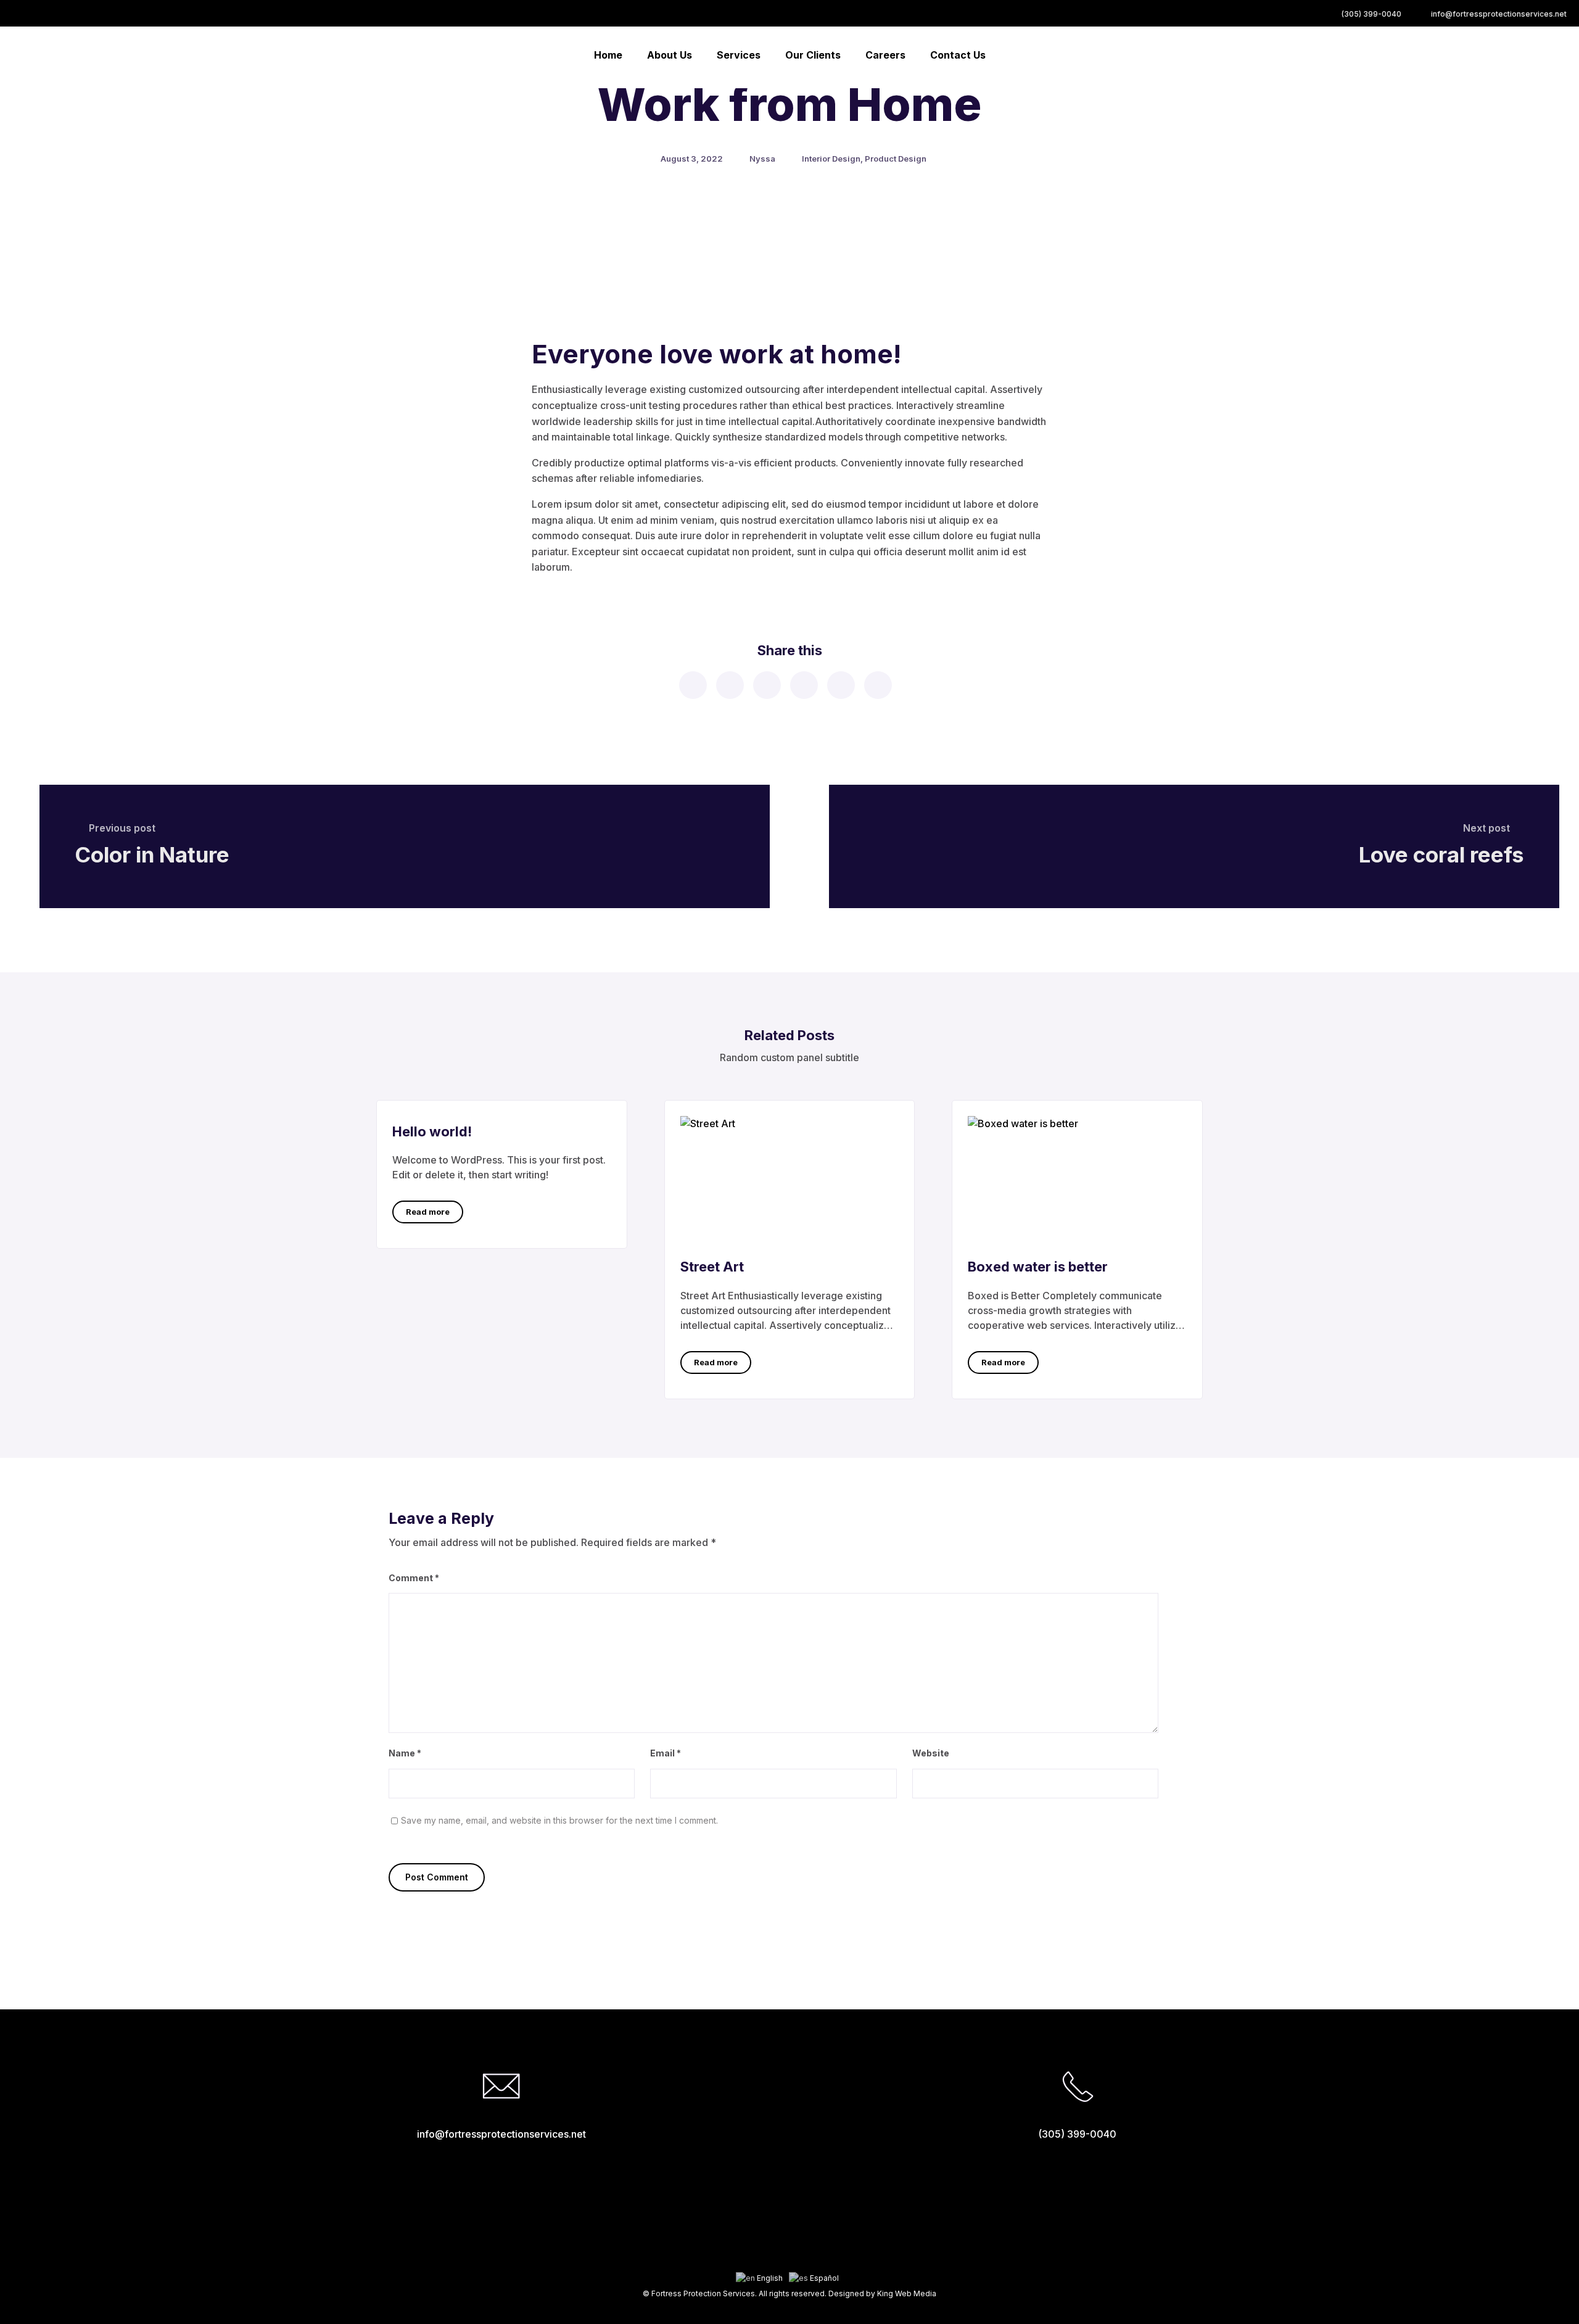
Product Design (896, 159)
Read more (428, 1212)
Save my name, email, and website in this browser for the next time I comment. (559, 1820)
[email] (877, 685)
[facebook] (692, 685)
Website (931, 1753)
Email (666, 1753)
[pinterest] (803, 685)
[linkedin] (766, 685)
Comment (414, 1578)
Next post (1486, 828)
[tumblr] (840, 685)
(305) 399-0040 (1371, 14)
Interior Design (831, 159)
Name (405, 1753)
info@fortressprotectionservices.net (1499, 14)
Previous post (122, 828)
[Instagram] (790, 2259)
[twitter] (729, 685)
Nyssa (762, 159)
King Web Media (907, 2293)
